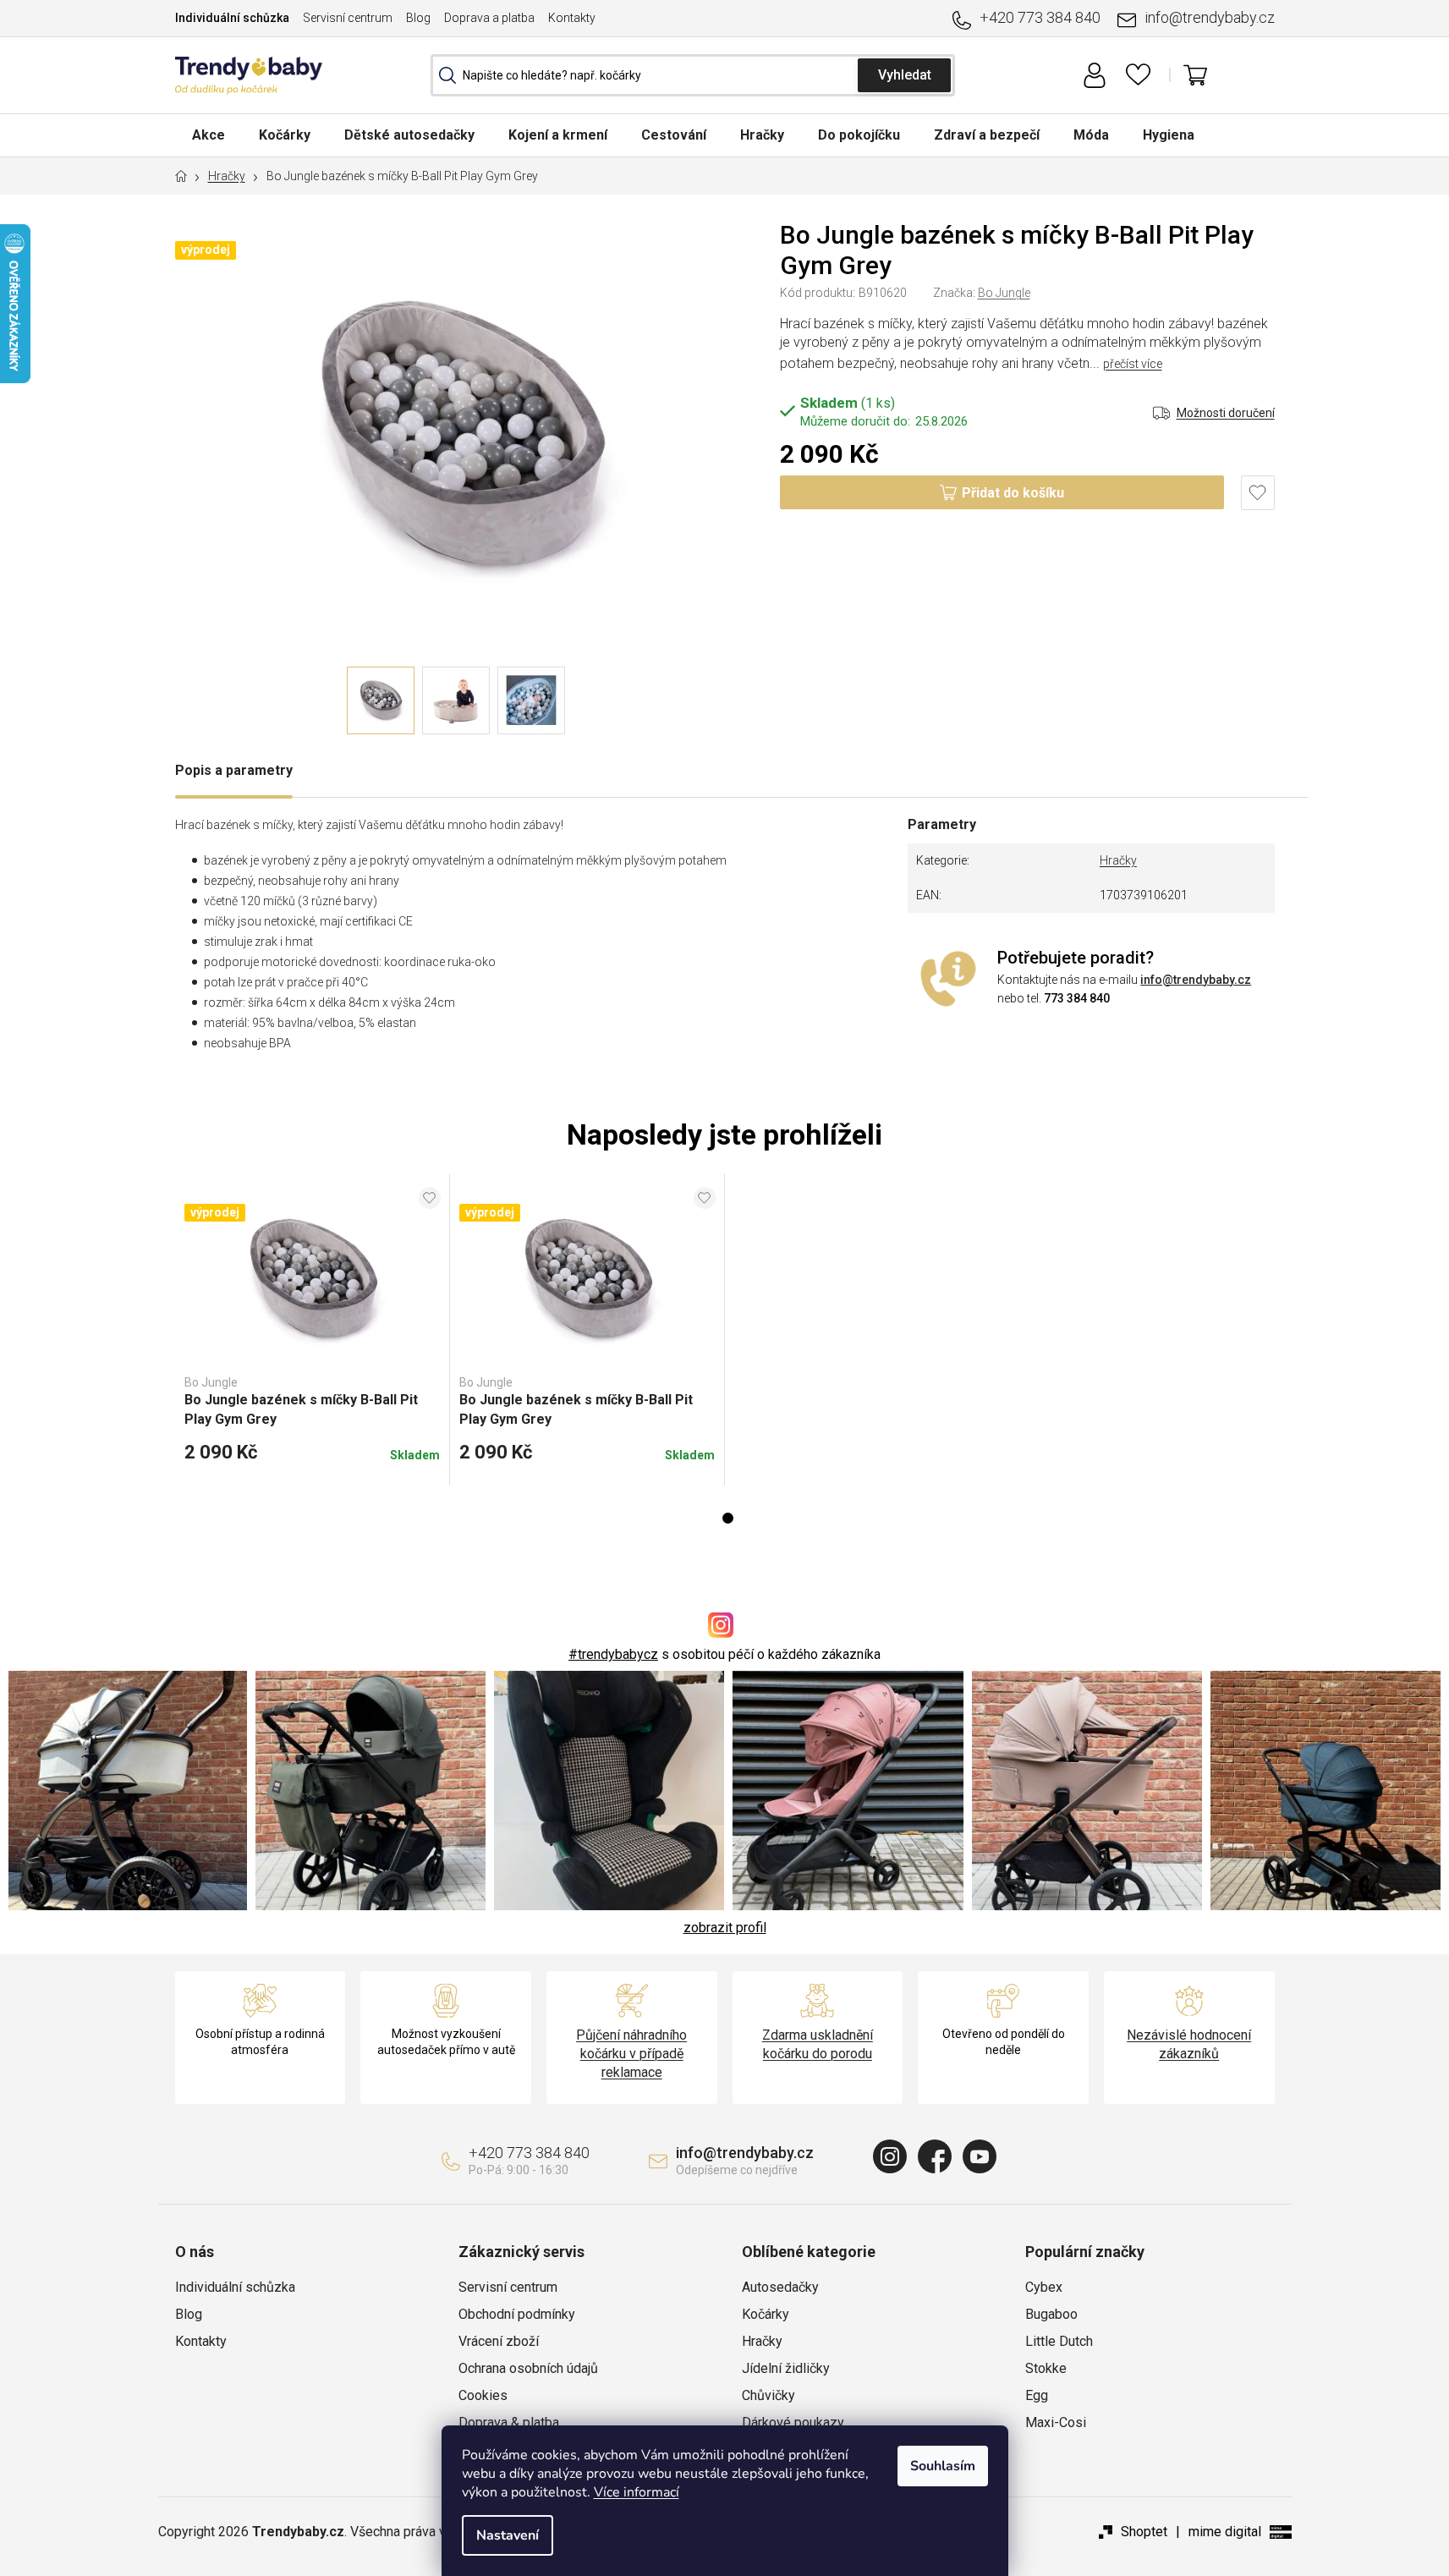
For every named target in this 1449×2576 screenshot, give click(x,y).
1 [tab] (728, 1518)
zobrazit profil (725, 1928)
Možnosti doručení (1226, 413)
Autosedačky (780, 2287)
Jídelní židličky (786, 2368)
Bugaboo (1051, 2314)
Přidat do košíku (1013, 493)
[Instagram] (890, 2156)
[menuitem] (209, 135)
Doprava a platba (489, 18)
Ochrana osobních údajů (528, 2368)
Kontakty (572, 18)
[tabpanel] (313, 1330)
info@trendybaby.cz (1210, 17)
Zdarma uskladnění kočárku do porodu (818, 2044)
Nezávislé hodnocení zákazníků (1189, 2044)
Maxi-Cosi (1056, 2422)
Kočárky (766, 2314)
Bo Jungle (1004, 293)
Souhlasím (943, 2466)
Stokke (1046, 2368)
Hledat (904, 75)
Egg (1037, 2395)
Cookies (483, 2395)
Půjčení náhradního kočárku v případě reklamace (631, 2054)
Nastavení (508, 2535)
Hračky (1118, 860)
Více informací (637, 2492)
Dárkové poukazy (793, 2422)
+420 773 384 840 (1040, 17)
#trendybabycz (613, 1654)
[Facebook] (935, 2156)
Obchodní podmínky (517, 2314)
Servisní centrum (348, 18)
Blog (418, 18)
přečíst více (1133, 364)
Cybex (1044, 2287)
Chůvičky (768, 2395)
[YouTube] (980, 2156)
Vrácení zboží (499, 2341)
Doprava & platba (509, 2422)
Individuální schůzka (232, 18)
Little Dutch (1059, 2341)
